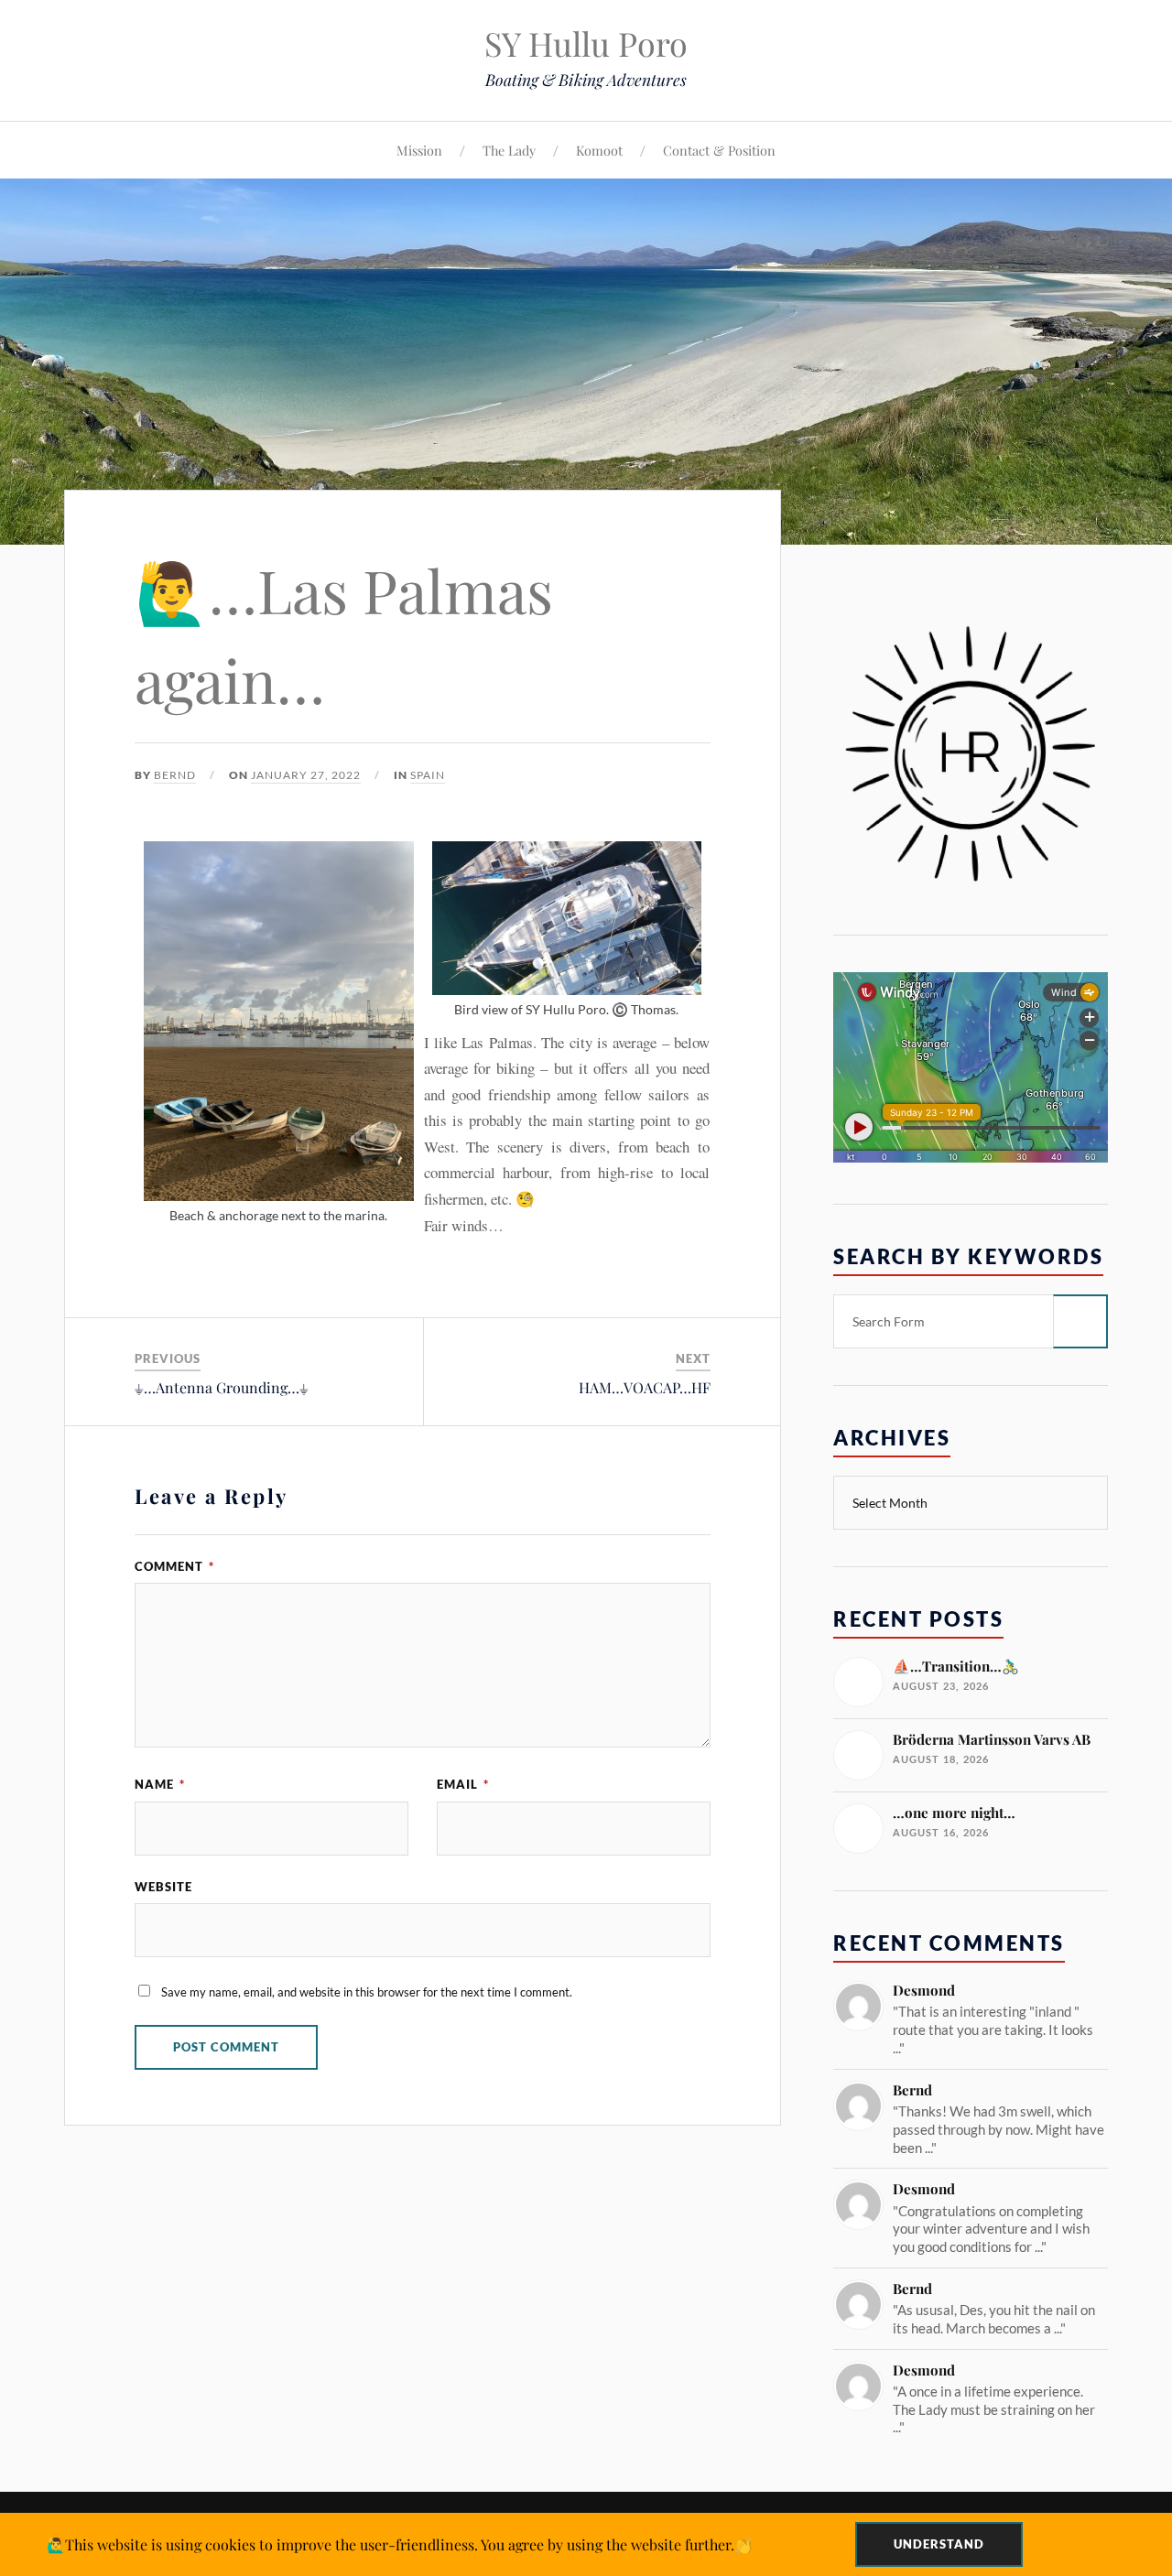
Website (163, 1887)
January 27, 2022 (306, 775)
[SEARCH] (1080, 1321)
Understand (939, 2544)
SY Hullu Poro (586, 43)
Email (463, 1784)
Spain (428, 775)
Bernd (175, 775)
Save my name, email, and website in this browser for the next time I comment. (367, 1992)
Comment (174, 1566)
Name (160, 1784)
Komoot (599, 150)
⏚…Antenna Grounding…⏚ (222, 1387)
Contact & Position (719, 150)
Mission (419, 150)
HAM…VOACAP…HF (645, 1387)
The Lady (509, 150)
